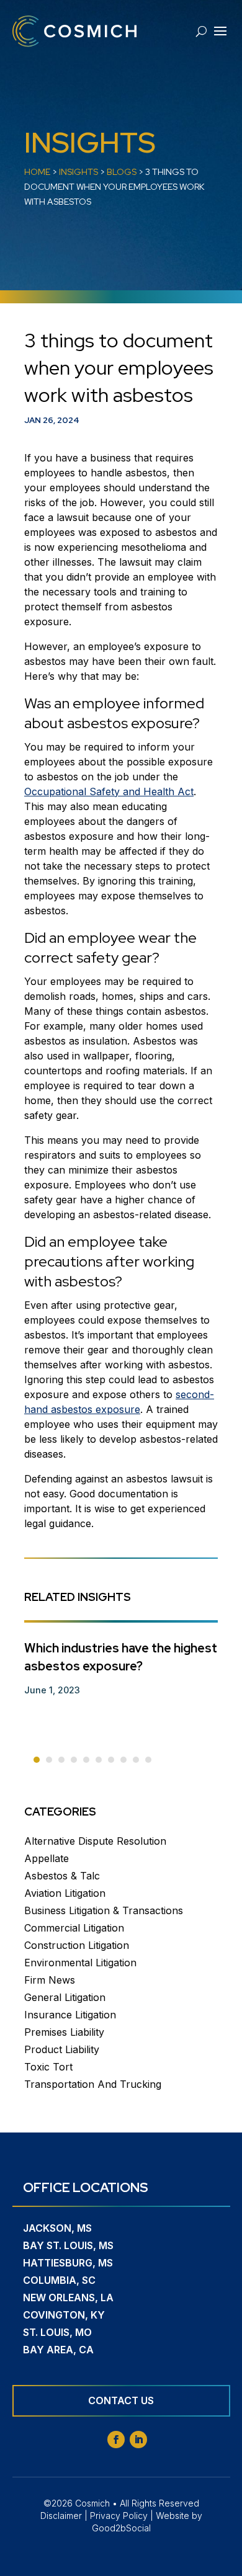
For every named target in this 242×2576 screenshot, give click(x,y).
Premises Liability (64, 2032)
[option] (121, 1663)
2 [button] (49, 1760)
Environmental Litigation (80, 1963)
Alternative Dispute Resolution (95, 1841)
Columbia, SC (59, 2280)
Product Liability (62, 2049)
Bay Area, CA (58, 2350)
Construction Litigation (77, 1945)
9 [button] (136, 1760)
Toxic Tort (48, 2067)
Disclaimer (61, 2516)
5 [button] (86, 1760)
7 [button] (111, 1760)
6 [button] (99, 1760)
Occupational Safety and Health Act (109, 791)
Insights (78, 172)
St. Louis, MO (57, 2332)
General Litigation (65, 1997)
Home (37, 172)
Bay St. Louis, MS (68, 2245)
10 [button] (148, 1760)
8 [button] (123, 1760)
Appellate (47, 1858)
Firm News (50, 1980)
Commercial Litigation (74, 1928)
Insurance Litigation (70, 2015)
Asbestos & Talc (62, 1876)
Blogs (122, 172)
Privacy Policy (119, 2516)
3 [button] (61, 1760)
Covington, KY (64, 2315)
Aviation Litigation (65, 1893)
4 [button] (74, 1760)
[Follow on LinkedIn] (138, 2440)
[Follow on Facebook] (116, 2440)
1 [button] (37, 1760)
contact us (121, 2400)
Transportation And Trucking (93, 2084)
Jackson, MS (57, 2228)
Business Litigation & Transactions (104, 1910)
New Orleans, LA (68, 2297)
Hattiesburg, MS (68, 2263)
